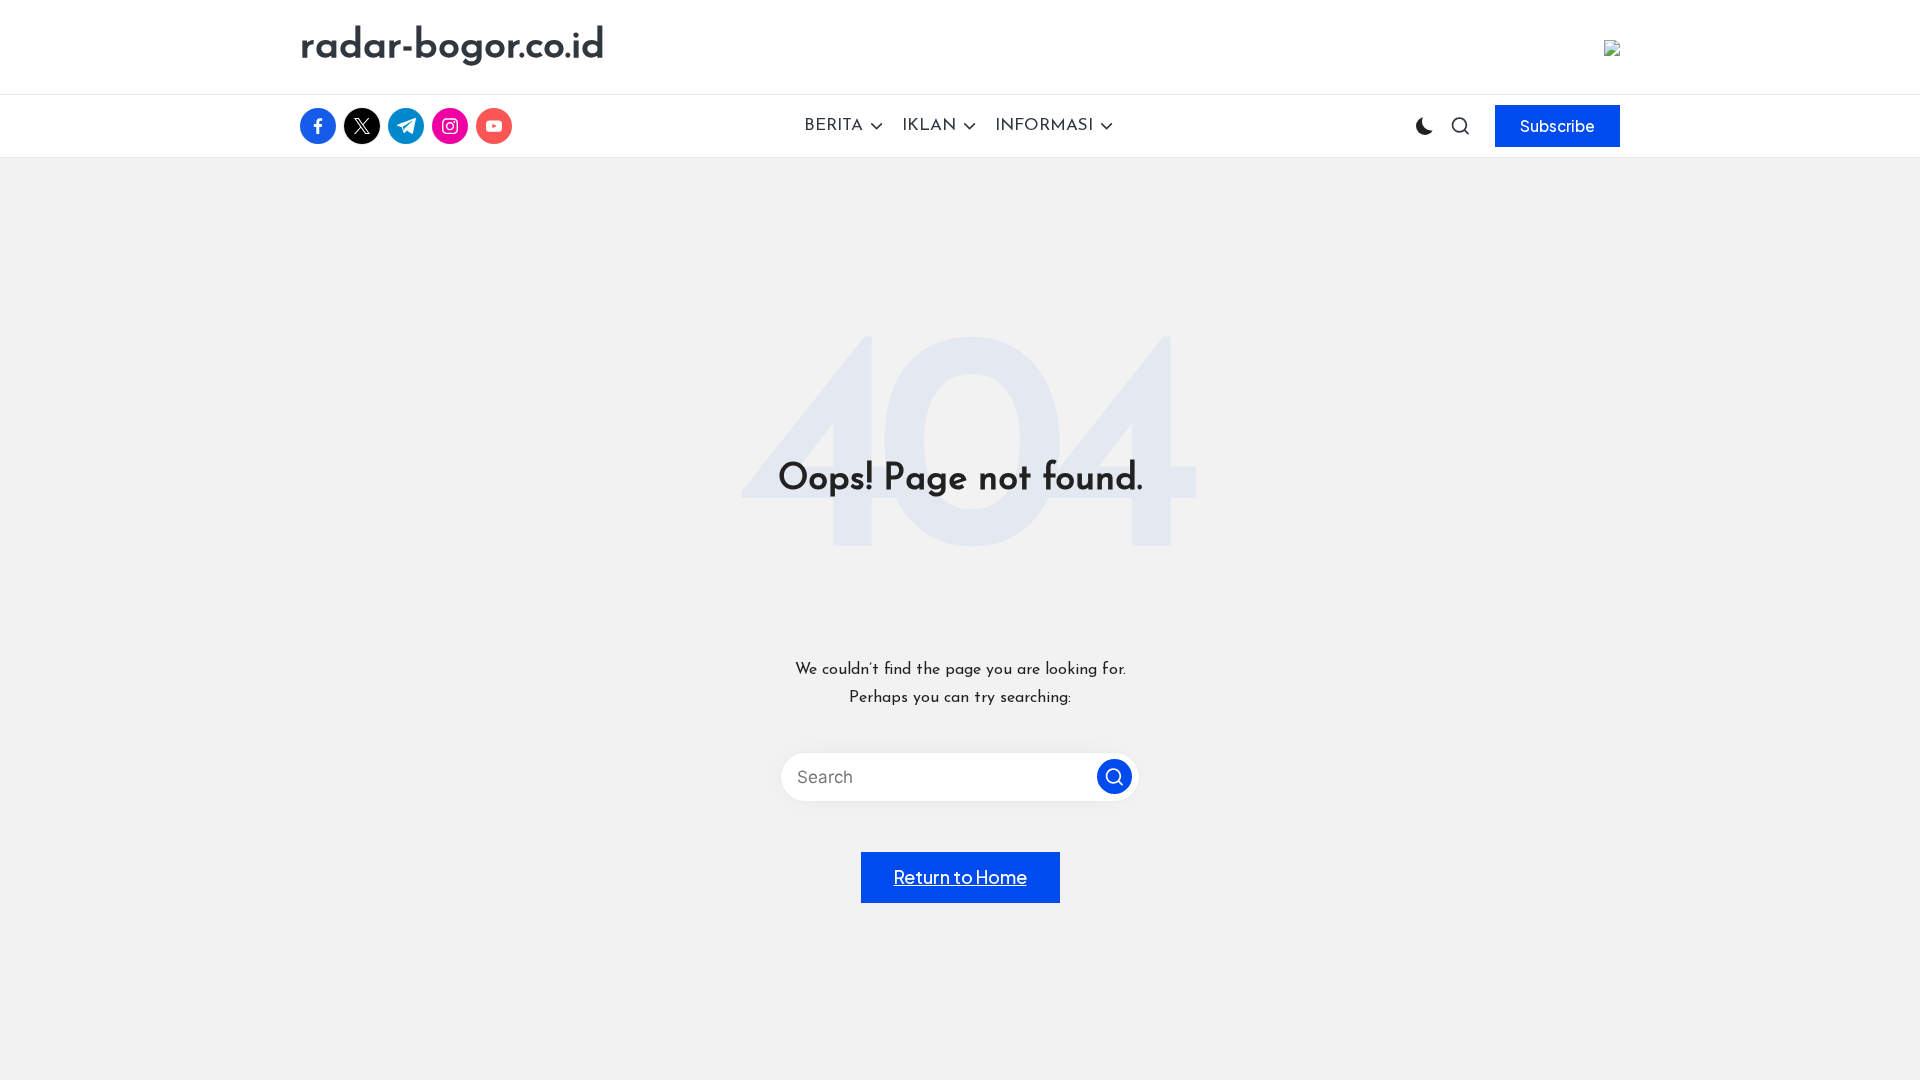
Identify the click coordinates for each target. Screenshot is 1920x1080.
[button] (1557, 126)
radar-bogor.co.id (452, 47)
